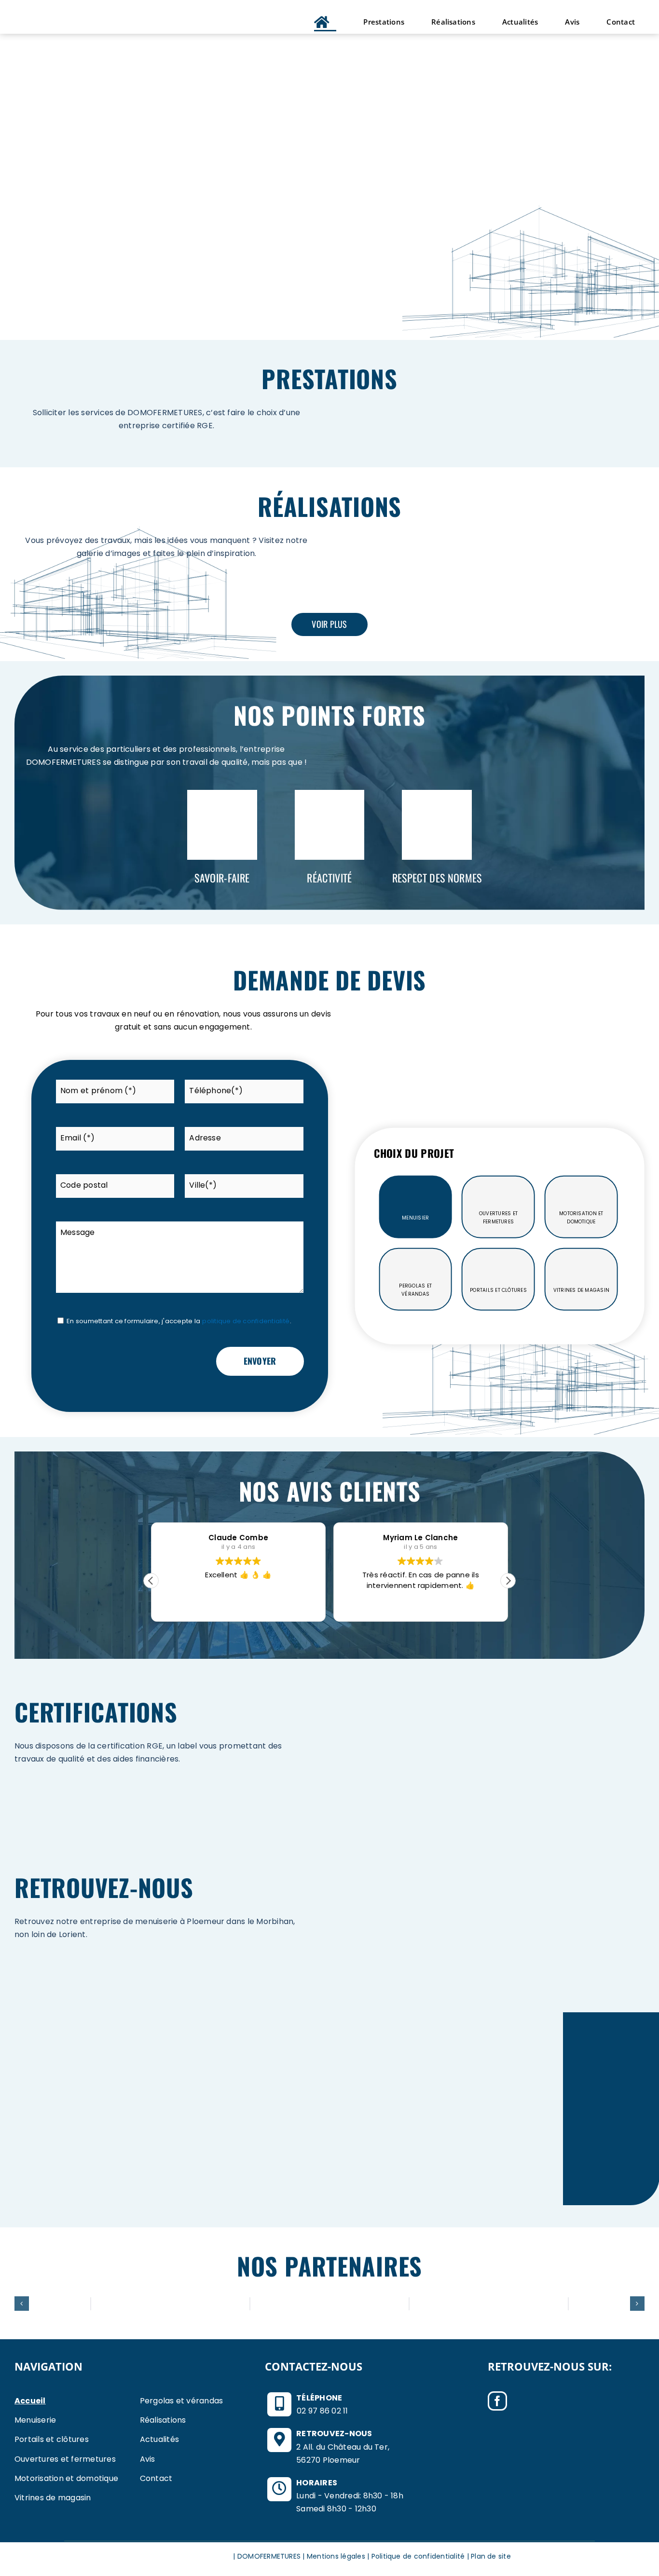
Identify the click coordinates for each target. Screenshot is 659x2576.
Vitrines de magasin (53, 2498)
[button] (508, 1581)
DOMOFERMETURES (269, 2556)
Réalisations (163, 2420)
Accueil (30, 2401)
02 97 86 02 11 (322, 2411)
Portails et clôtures (52, 2439)
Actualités (159, 2439)
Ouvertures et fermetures (65, 2459)
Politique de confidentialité (418, 2556)
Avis (148, 2459)
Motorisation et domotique (66, 2478)
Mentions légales (336, 2556)
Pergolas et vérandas (182, 2401)
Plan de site (491, 2556)
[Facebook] (497, 2401)
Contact (156, 2478)
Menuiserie (35, 2420)
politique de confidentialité (246, 1321)
